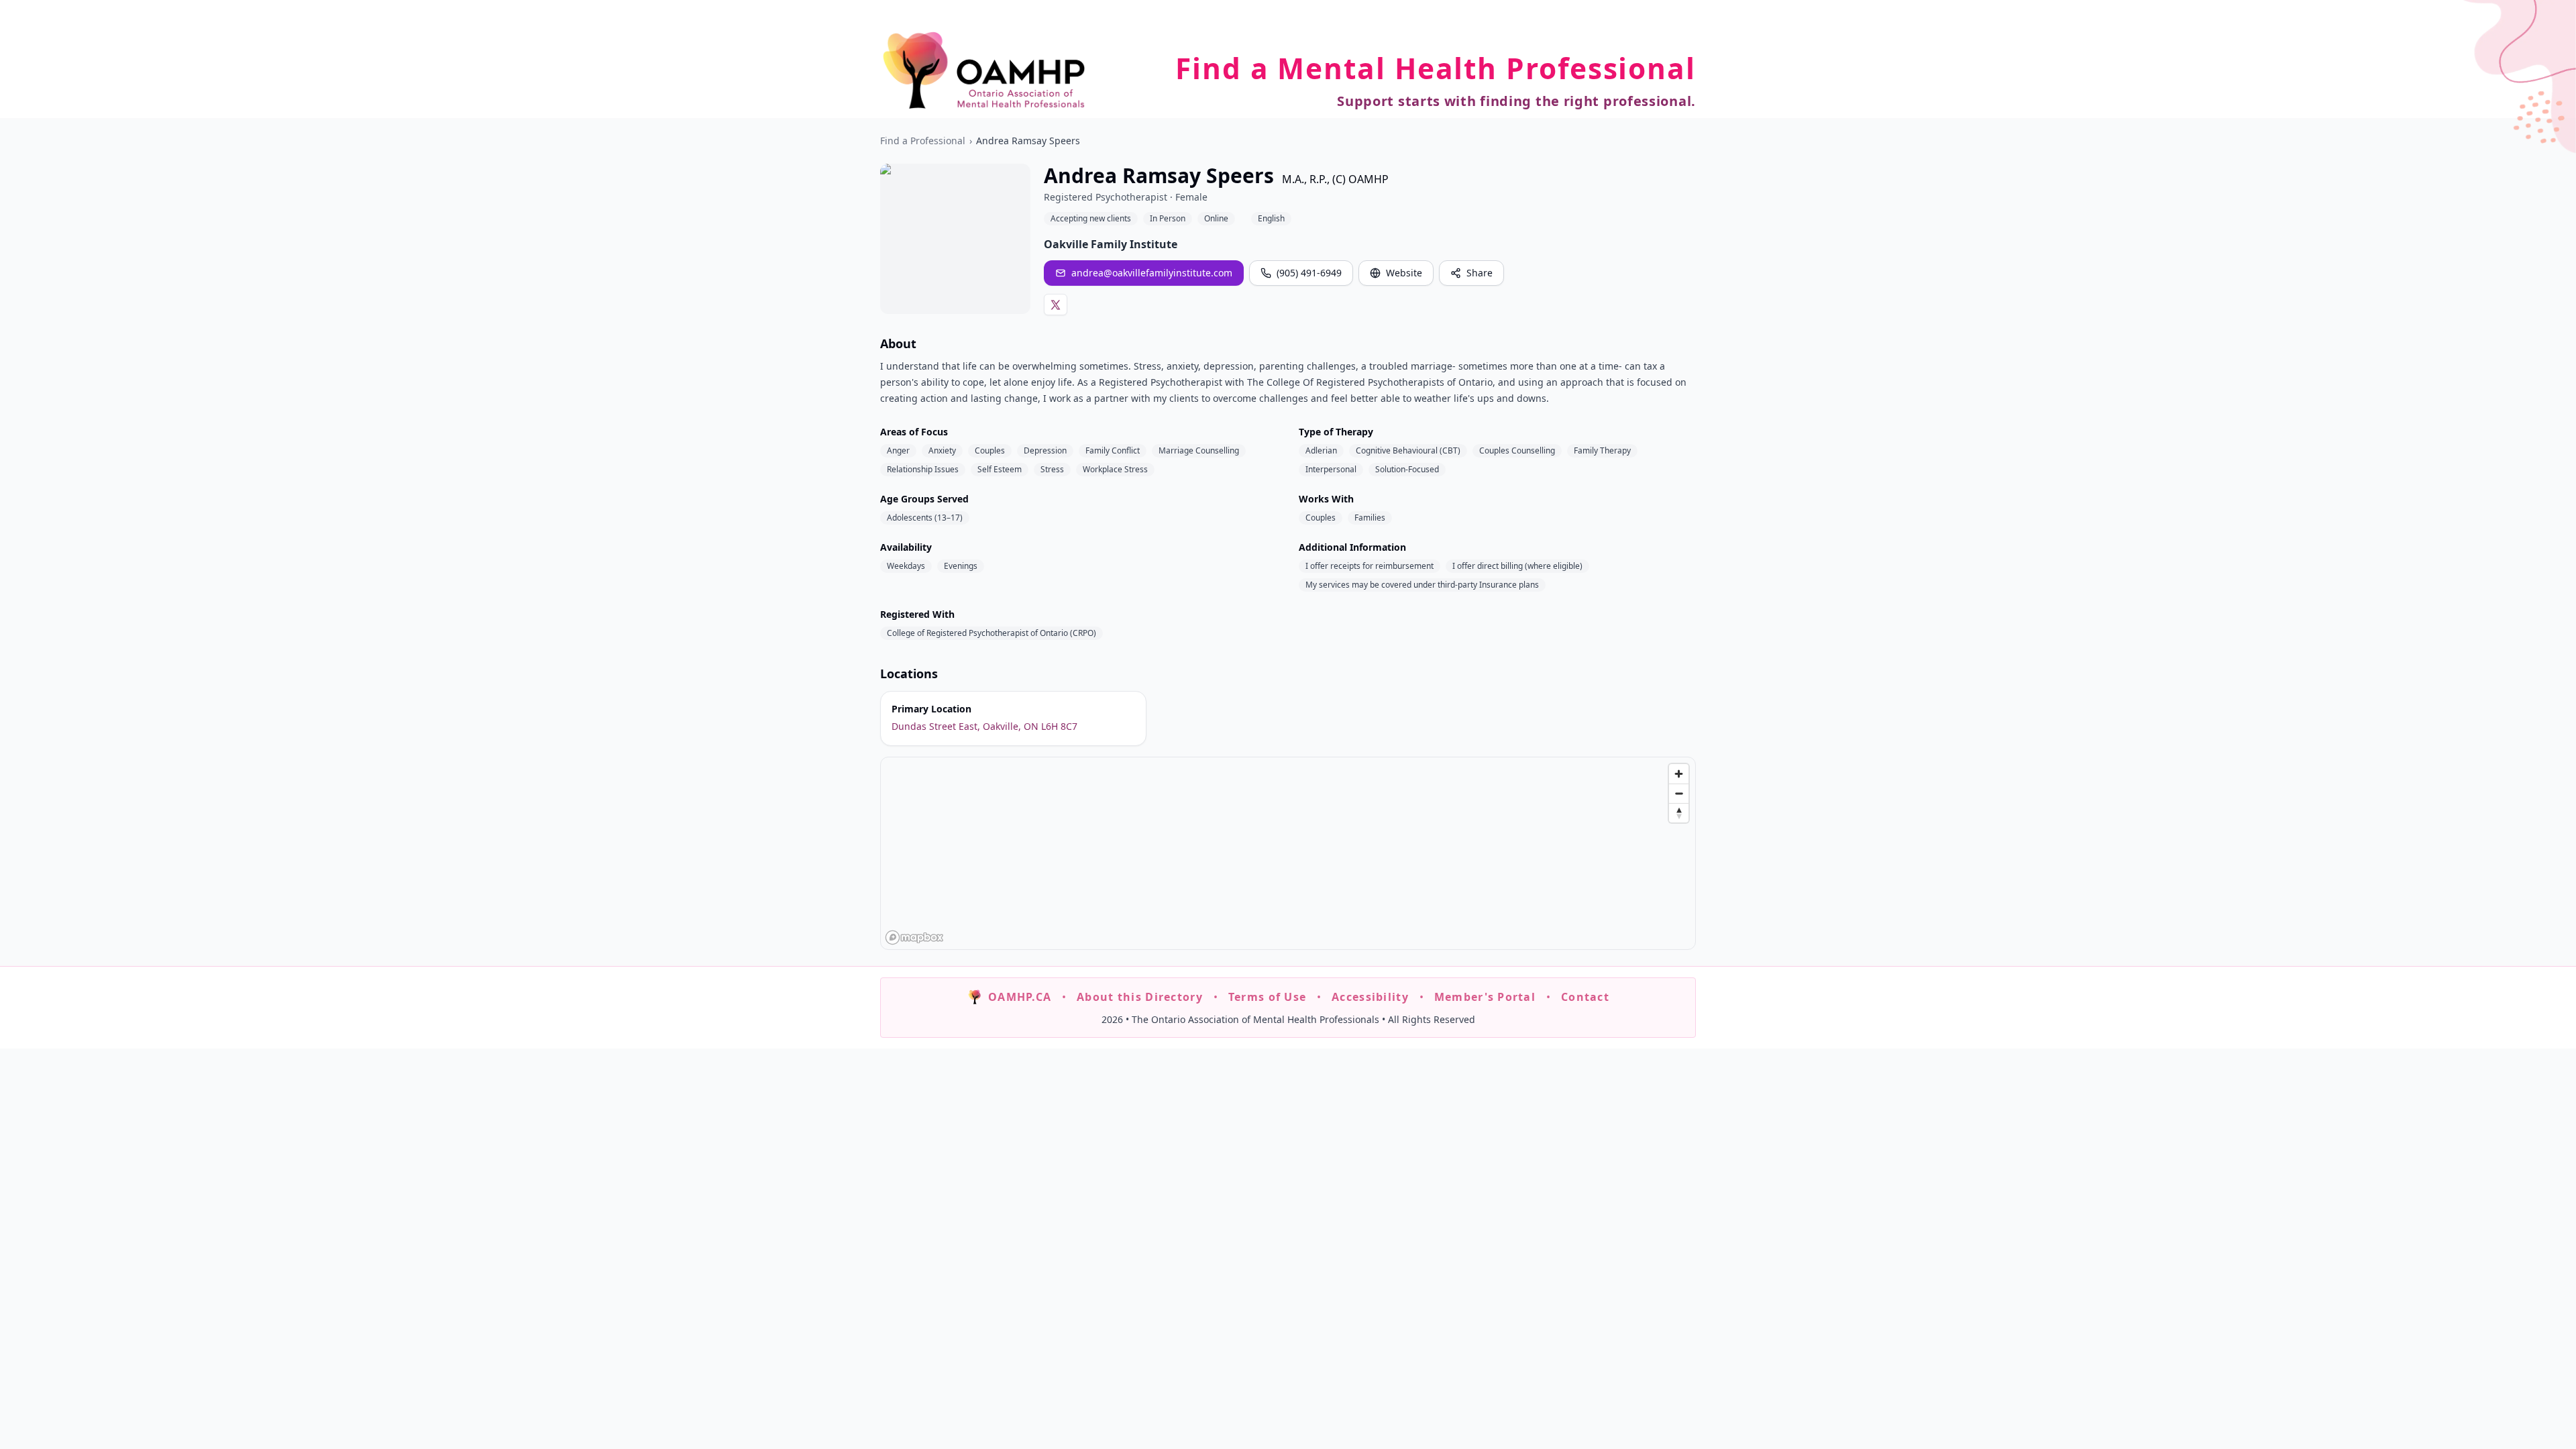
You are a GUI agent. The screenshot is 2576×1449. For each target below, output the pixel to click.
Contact (1585, 997)
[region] (1289, 854)
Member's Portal (1485, 997)
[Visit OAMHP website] (984, 70)
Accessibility (1370, 997)
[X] (1056, 305)
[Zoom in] (1679, 774)
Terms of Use (1267, 997)
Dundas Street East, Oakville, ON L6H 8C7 (984, 726)
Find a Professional (923, 141)
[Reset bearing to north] (1679, 813)
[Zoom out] (1679, 793)
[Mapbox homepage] (914, 937)
